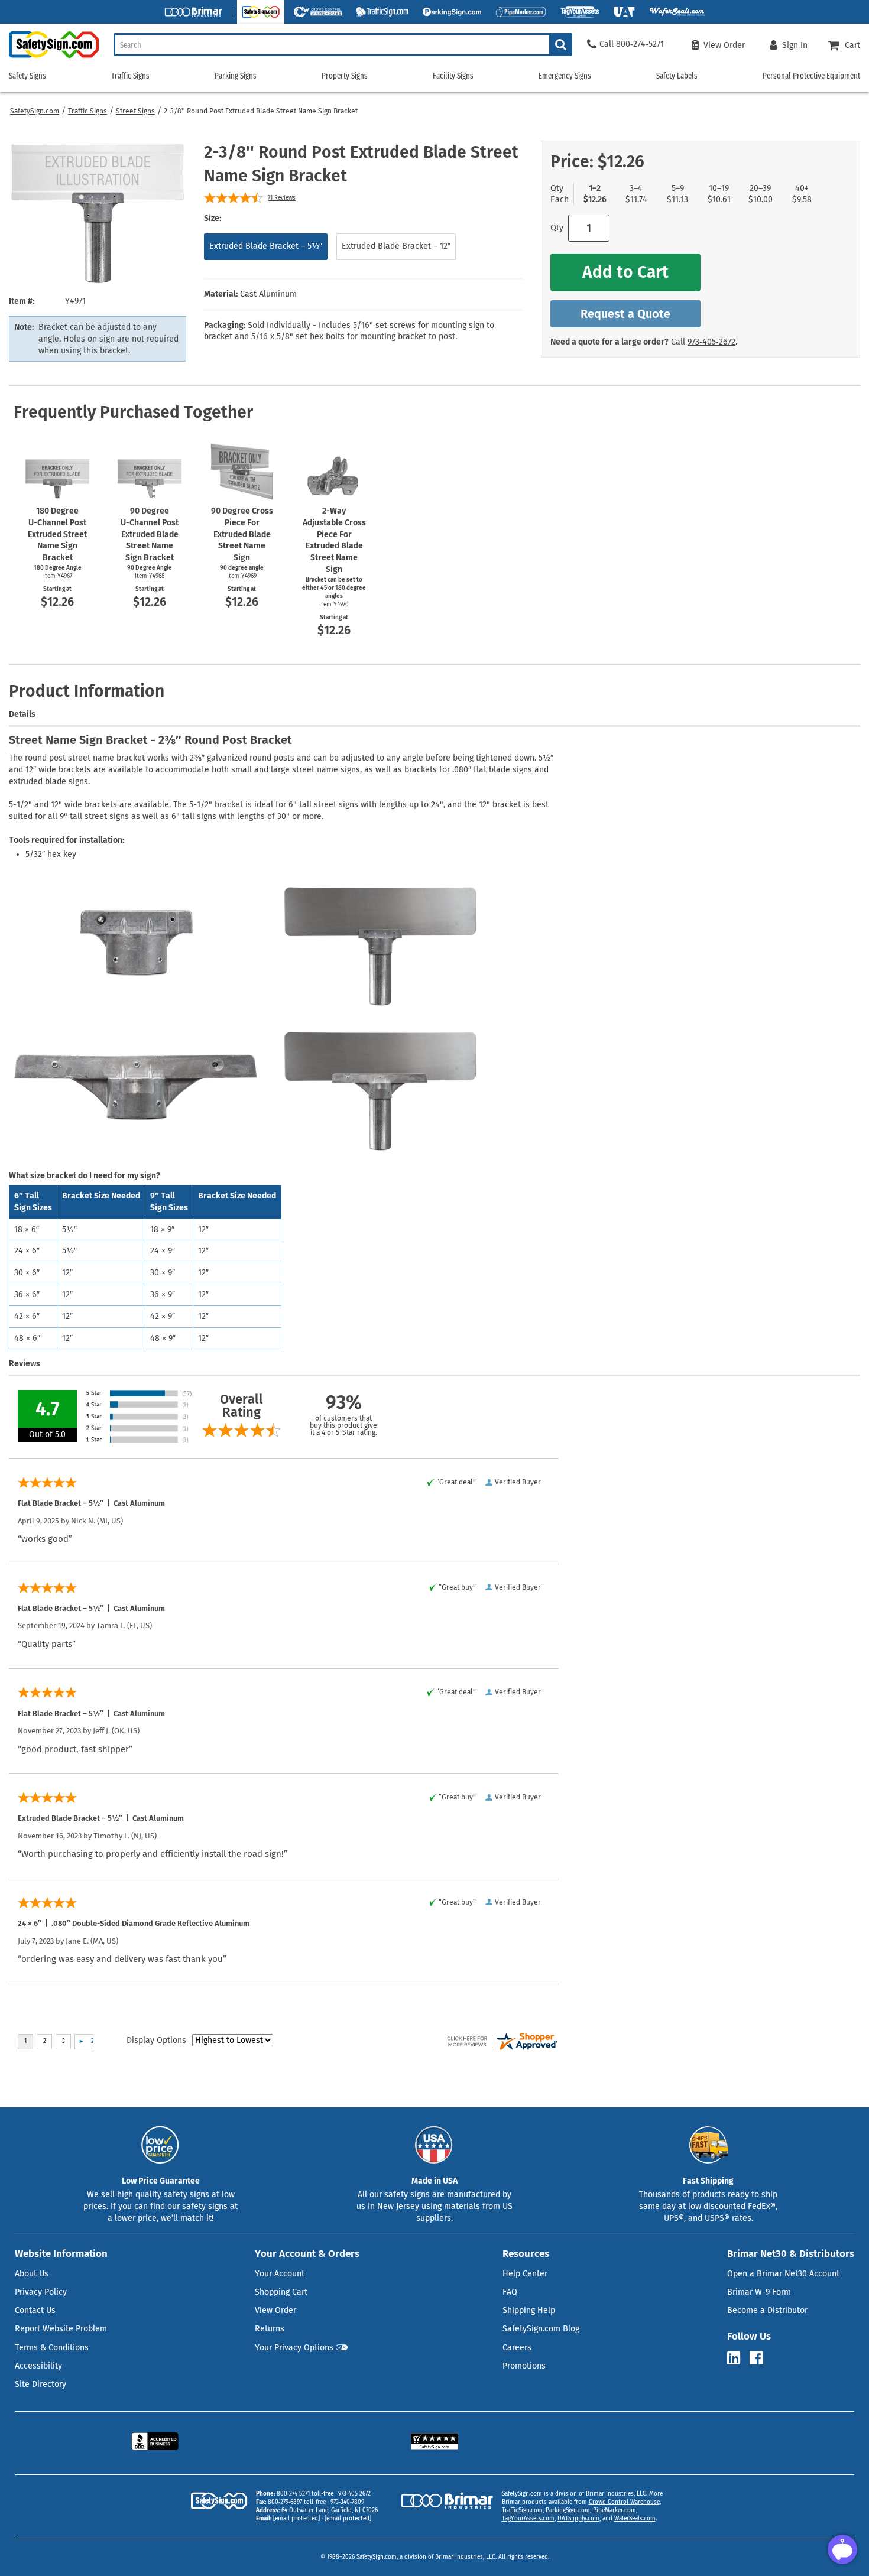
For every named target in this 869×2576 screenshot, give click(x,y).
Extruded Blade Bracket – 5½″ (266, 246)
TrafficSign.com (522, 2510)
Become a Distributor (767, 2310)
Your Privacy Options (294, 2348)
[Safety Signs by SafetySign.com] (49, 58)
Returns (270, 2329)
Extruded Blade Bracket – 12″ (396, 246)
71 (282, 198)
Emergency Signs (565, 76)
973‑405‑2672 (711, 342)
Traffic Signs (87, 111)
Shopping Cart (281, 2292)
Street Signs (135, 111)
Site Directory (40, 2384)
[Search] (561, 45)
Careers (517, 2348)
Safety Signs (27, 76)
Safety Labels (677, 76)
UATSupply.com (578, 2519)
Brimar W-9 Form (759, 2292)
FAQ (510, 2292)
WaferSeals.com (635, 2519)
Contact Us (35, 2310)
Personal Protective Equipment (811, 76)
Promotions (524, 2366)
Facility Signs (453, 76)
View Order (275, 2310)
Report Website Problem (61, 2329)
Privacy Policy (41, 2292)
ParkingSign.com (568, 2510)
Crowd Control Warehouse (624, 2502)
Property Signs (345, 76)
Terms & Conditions (52, 2348)
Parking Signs (236, 76)
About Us (32, 2274)
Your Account (280, 2274)
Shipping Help (529, 2310)
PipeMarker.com (615, 2510)
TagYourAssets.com (528, 2519)
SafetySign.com (35, 111)
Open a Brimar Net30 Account (783, 2274)
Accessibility (38, 2366)
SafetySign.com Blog (541, 2329)
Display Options (156, 2040)
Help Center (525, 2274)
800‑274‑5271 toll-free (305, 2494)
